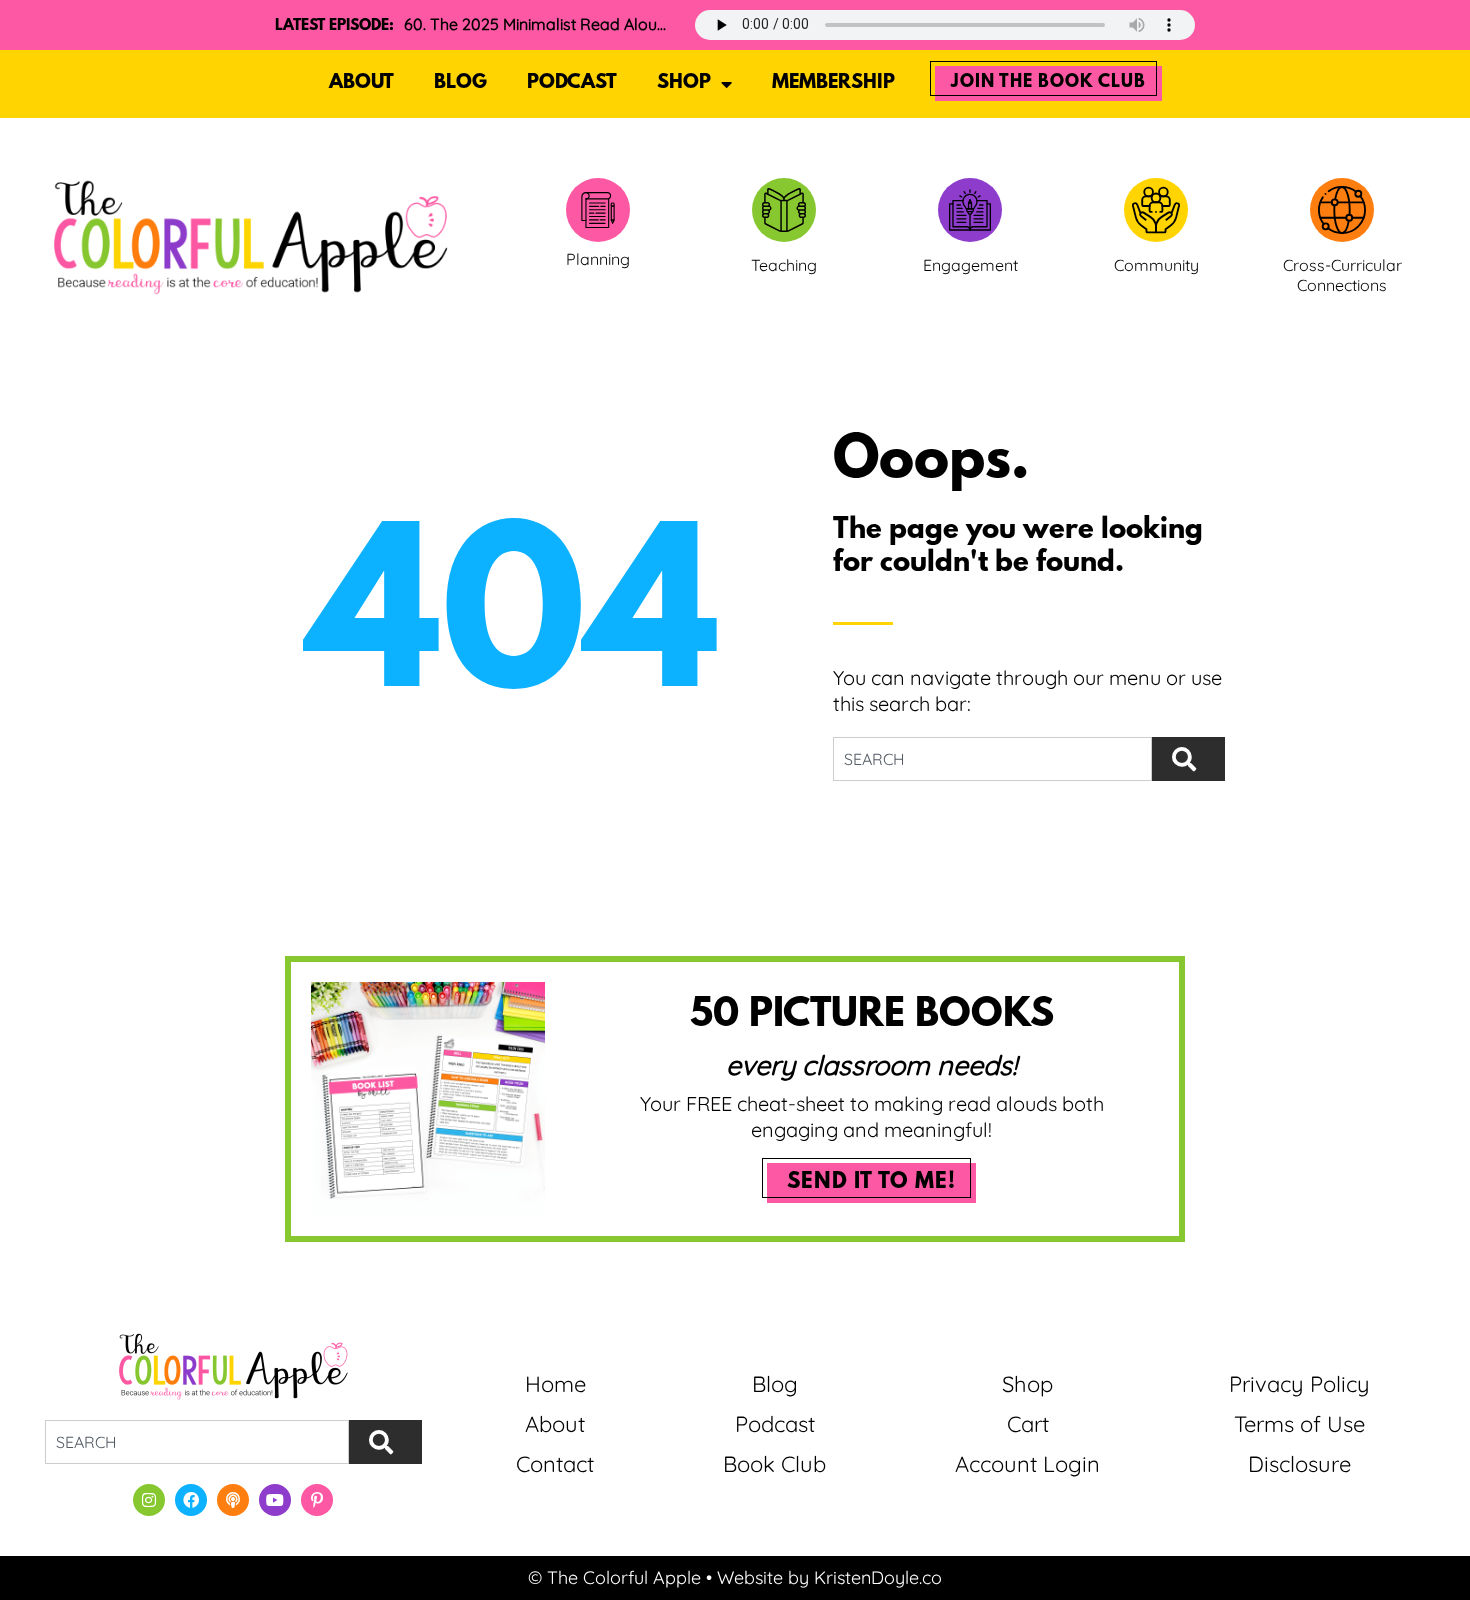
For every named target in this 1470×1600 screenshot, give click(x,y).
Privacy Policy (1299, 1384)
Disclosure (1299, 1464)
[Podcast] (233, 1500)
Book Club (774, 1464)
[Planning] (598, 210)
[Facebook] (191, 1500)
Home (555, 1384)
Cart (1028, 1424)
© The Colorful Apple (614, 1577)
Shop (684, 83)
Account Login (1027, 1464)
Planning (598, 259)
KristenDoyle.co (878, 1577)
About (361, 83)
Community (1156, 265)
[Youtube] (275, 1500)
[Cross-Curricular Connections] (1342, 210)
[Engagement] (970, 210)
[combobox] (992, 759)
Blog (460, 83)
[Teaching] (784, 210)
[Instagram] (149, 1500)
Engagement (970, 265)
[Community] (1156, 210)
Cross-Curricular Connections (1342, 275)
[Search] (1188, 759)
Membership (833, 83)
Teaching (784, 265)
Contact (555, 1464)
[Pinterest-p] (317, 1500)
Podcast (572, 83)
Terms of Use (1299, 1424)
